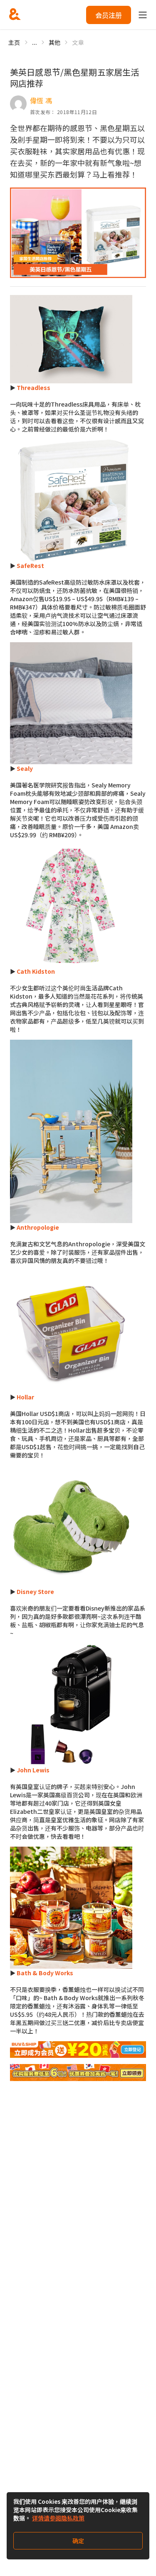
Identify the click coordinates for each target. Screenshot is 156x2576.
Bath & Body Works (45, 1973)
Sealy (25, 768)
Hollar (25, 1397)
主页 (14, 42)
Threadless (33, 387)
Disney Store (35, 1591)
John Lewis (33, 1770)
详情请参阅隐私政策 (58, 2518)
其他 (55, 42)
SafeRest (30, 565)
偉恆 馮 (41, 100)
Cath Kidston (36, 971)
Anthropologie (38, 1227)
